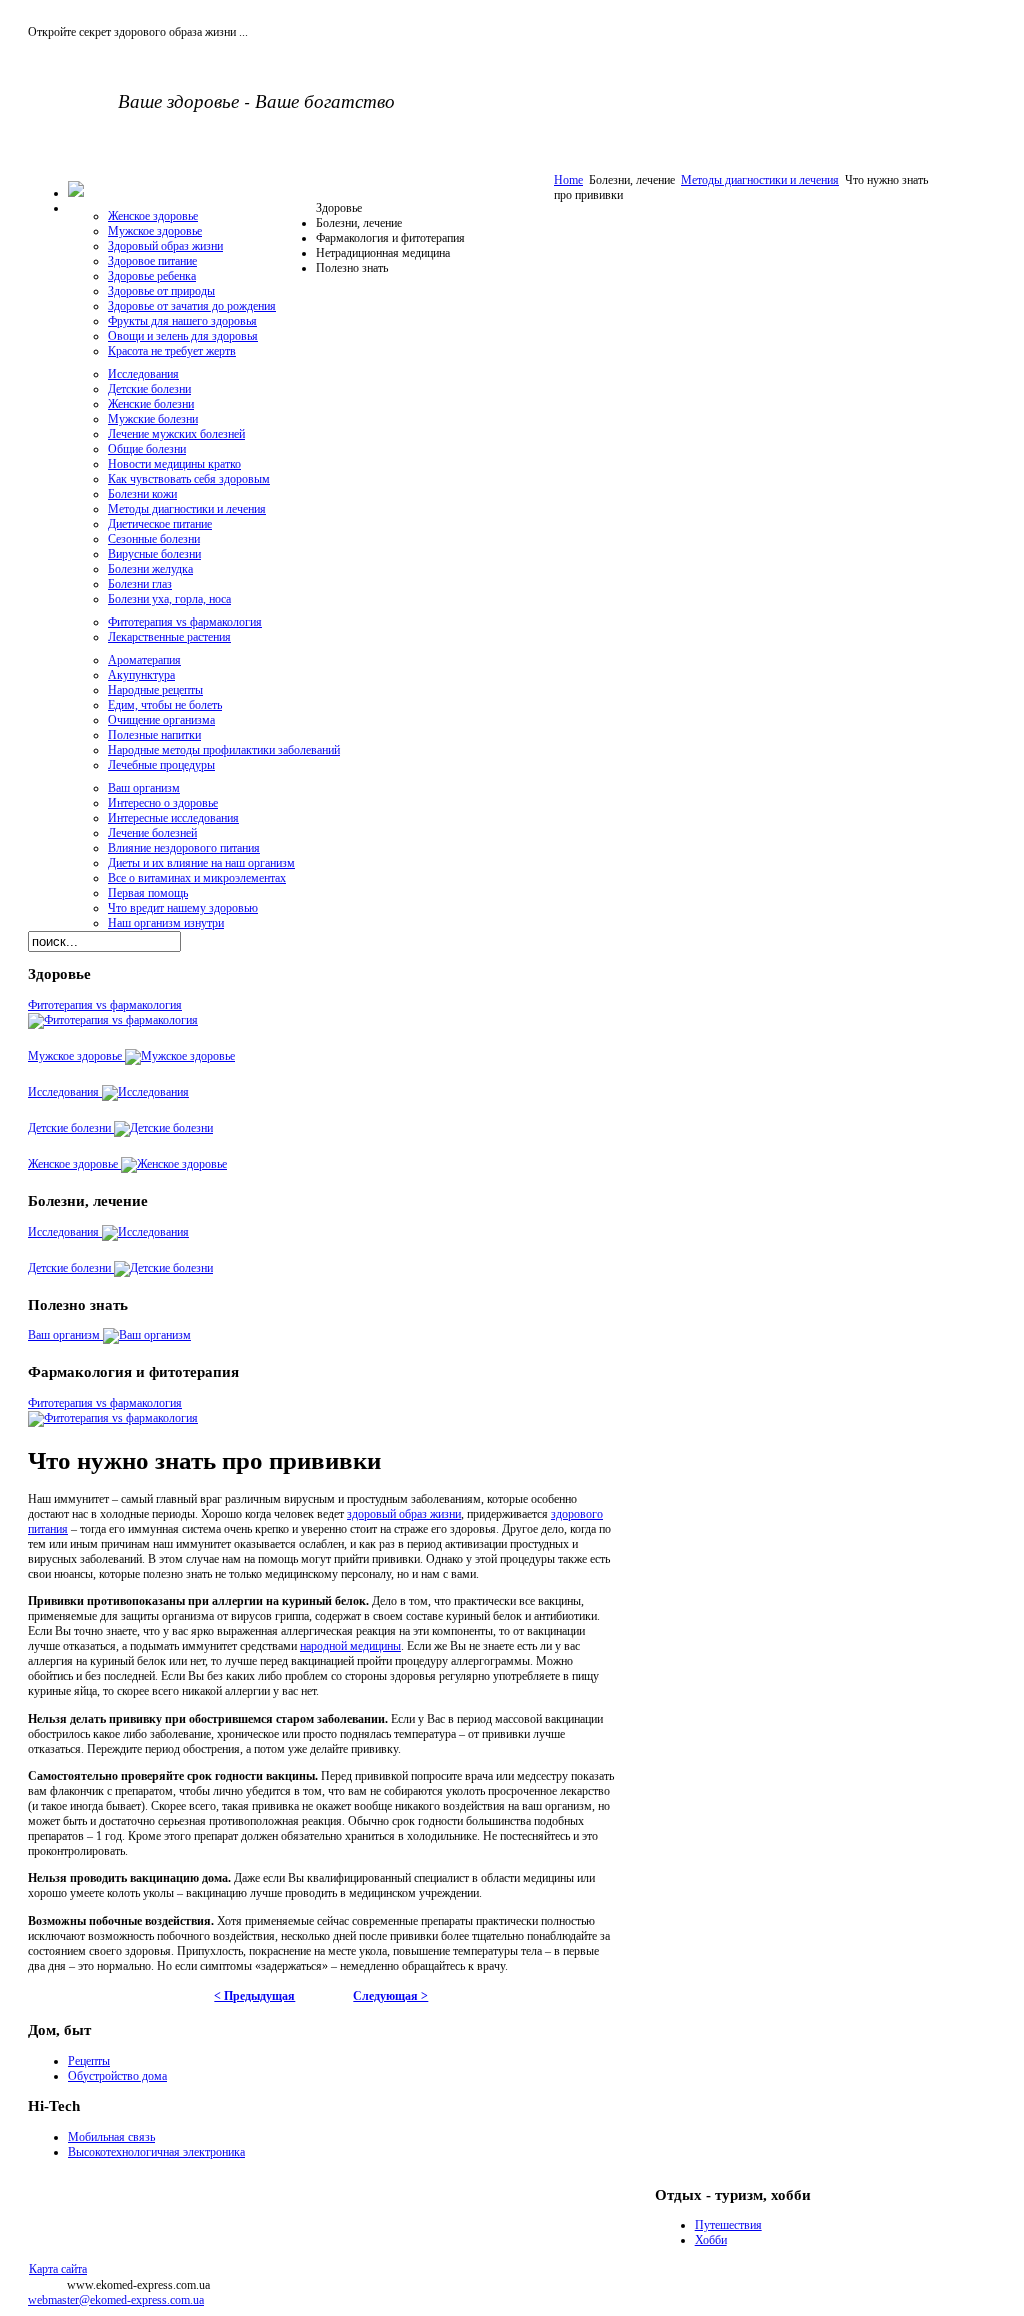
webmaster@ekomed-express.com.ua (116, 2300)
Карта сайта (58, 2269)
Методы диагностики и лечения (760, 180)
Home (568, 180)
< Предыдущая (254, 1996)
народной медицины (350, 1646)
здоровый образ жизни (404, 1514)
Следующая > (390, 1996)
